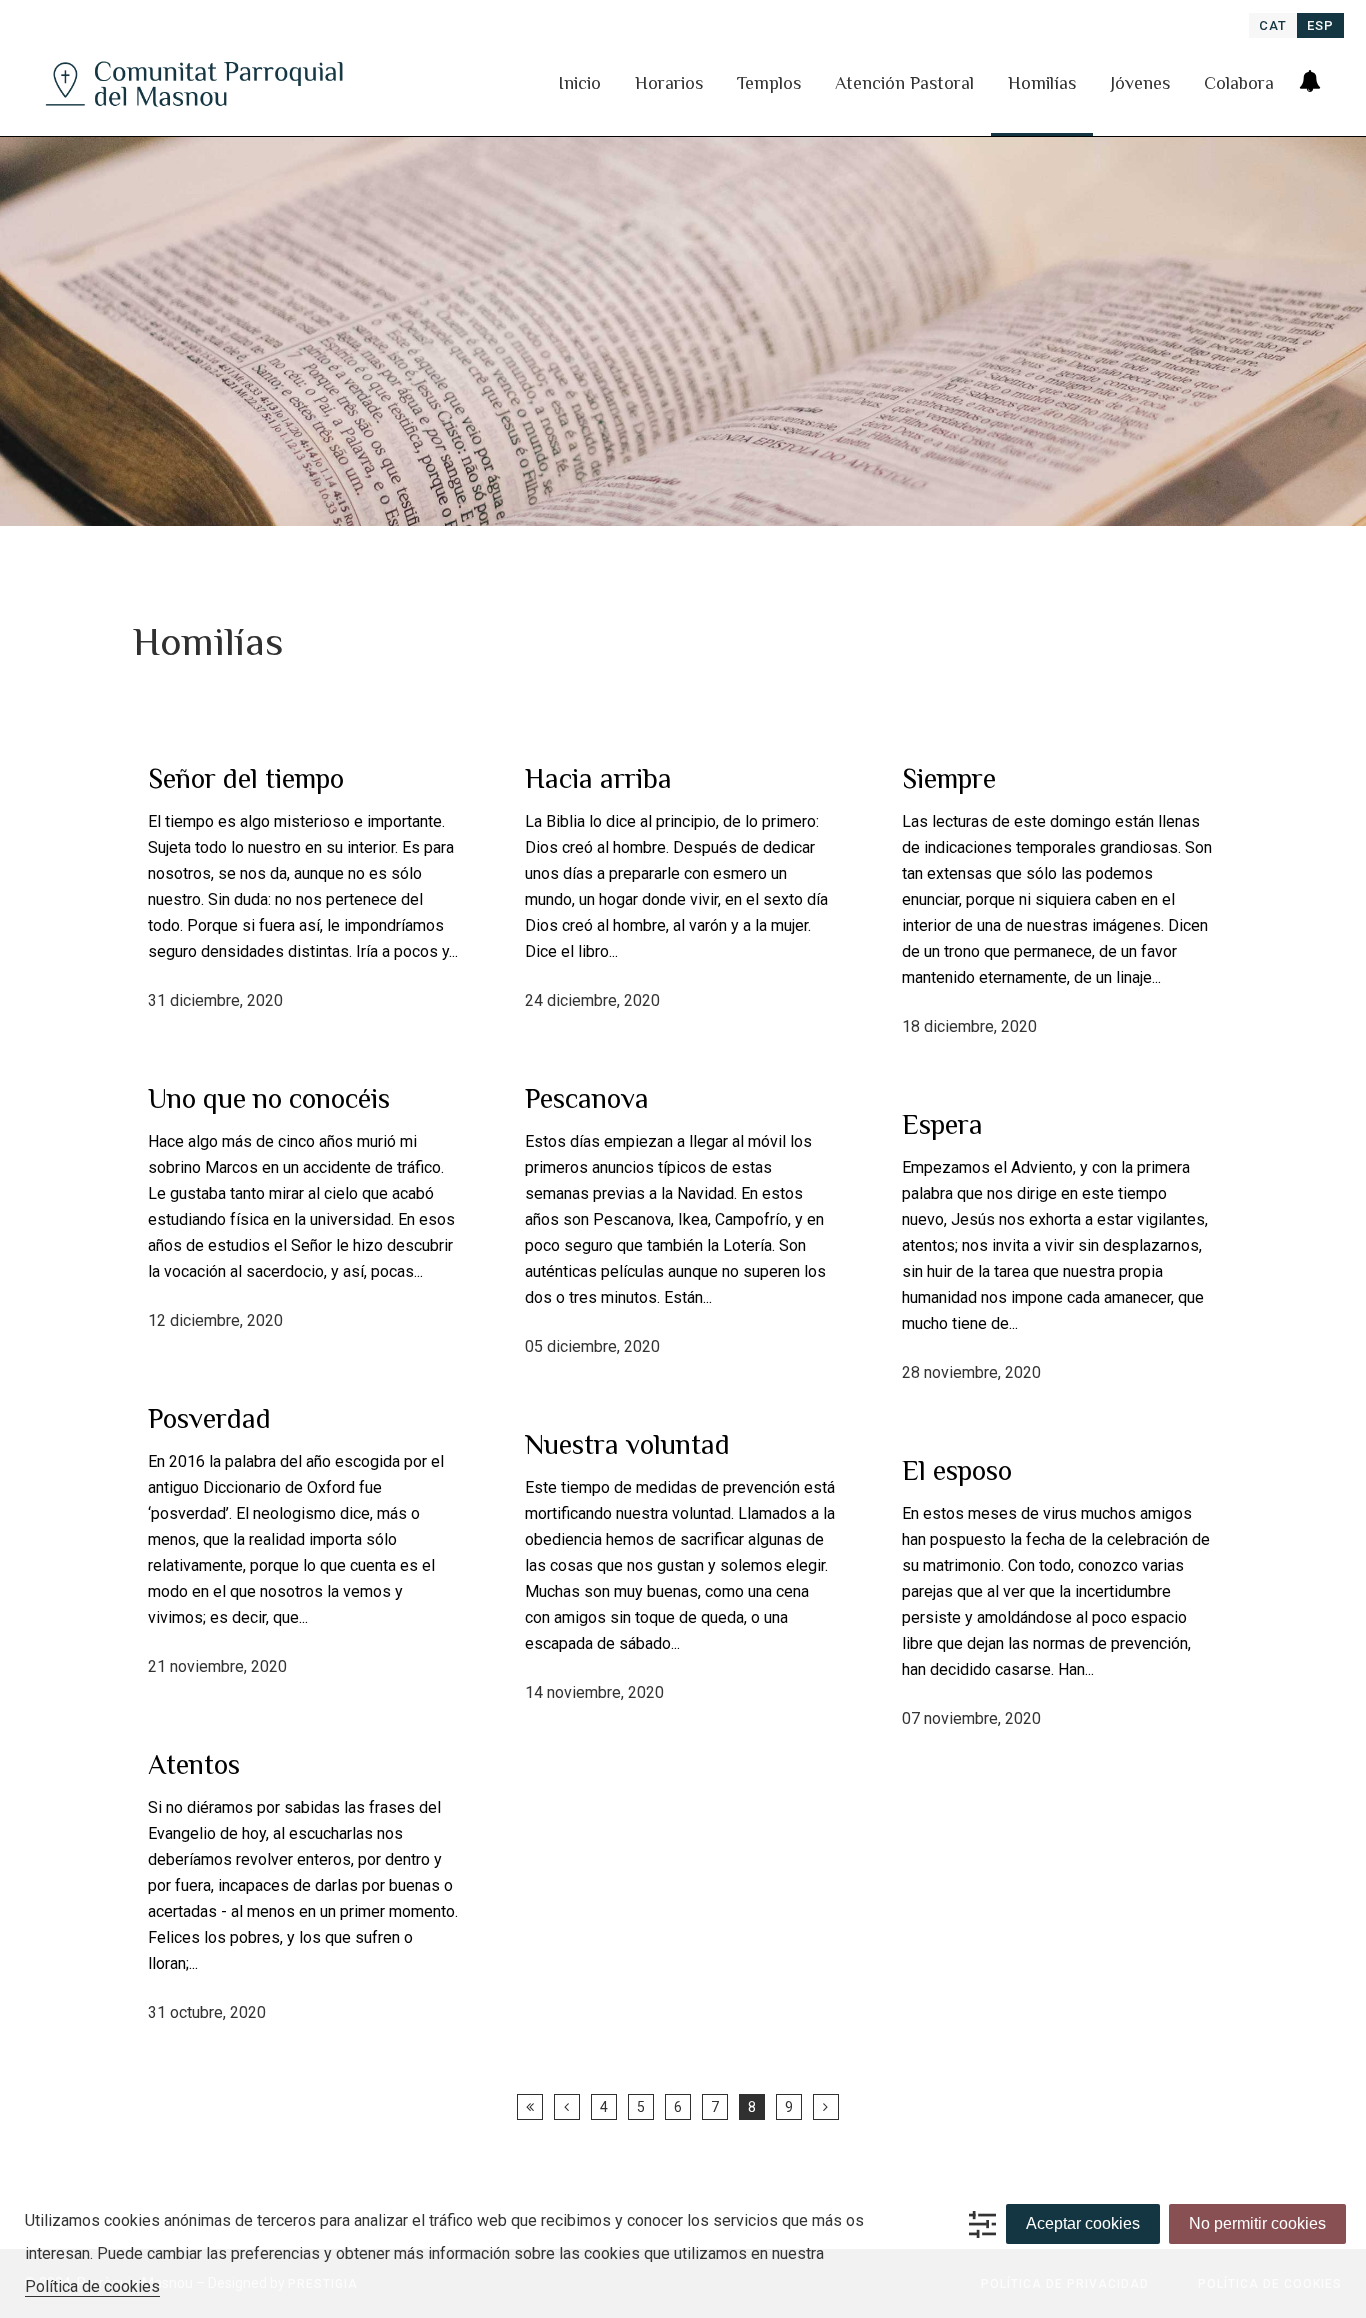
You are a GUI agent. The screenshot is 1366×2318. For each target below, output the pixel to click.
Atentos (194, 1764)
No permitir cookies (1257, 2223)
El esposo (957, 1470)
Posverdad (209, 1418)
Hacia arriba (598, 778)
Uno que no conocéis (269, 1098)
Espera (942, 1124)
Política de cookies (92, 2286)
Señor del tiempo (246, 778)
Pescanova (587, 1098)
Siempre (949, 778)
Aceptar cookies (1083, 2223)
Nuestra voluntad (627, 1444)
